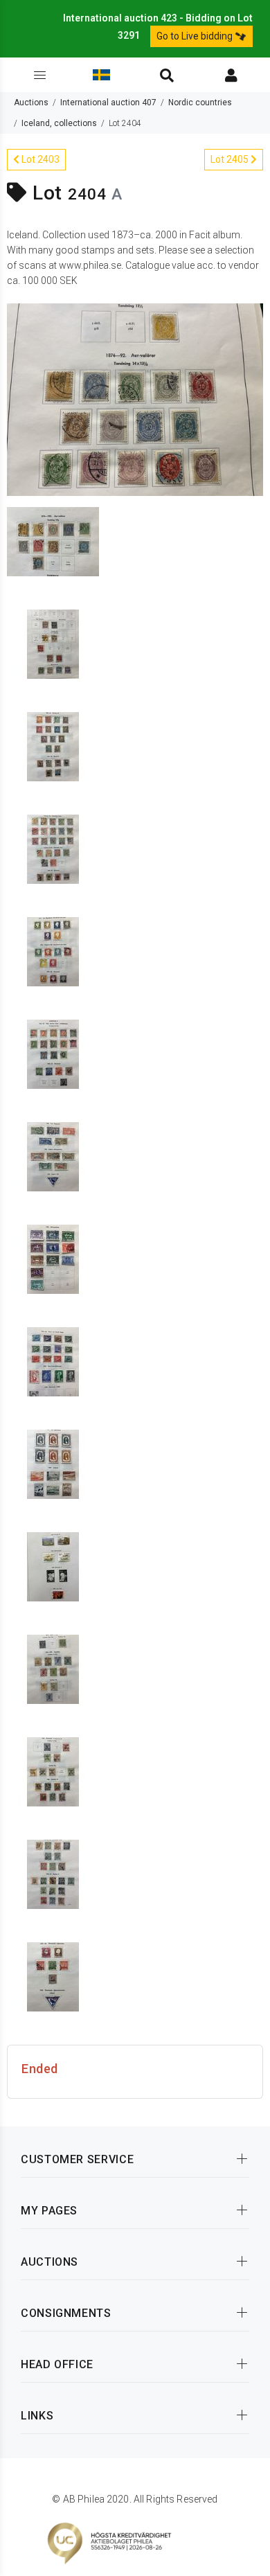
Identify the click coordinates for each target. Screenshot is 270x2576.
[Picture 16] (53, 1975)
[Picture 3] (53, 643)
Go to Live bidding (196, 36)
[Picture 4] (53, 745)
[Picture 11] (53, 1463)
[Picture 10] (53, 1360)
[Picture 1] (135, 398)
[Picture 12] (53, 1565)
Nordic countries (200, 103)
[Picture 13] (53, 1668)
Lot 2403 (39, 159)
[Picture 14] (53, 1770)
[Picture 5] (53, 848)
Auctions (31, 103)
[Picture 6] (53, 950)
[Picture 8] (53, 1155)
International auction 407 (108, 103)
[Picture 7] (53, 1053)
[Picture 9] (53, 1258)
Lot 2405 (231, 159)
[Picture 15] (53, 1873)
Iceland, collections (59, 123)
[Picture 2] (53, 540)
